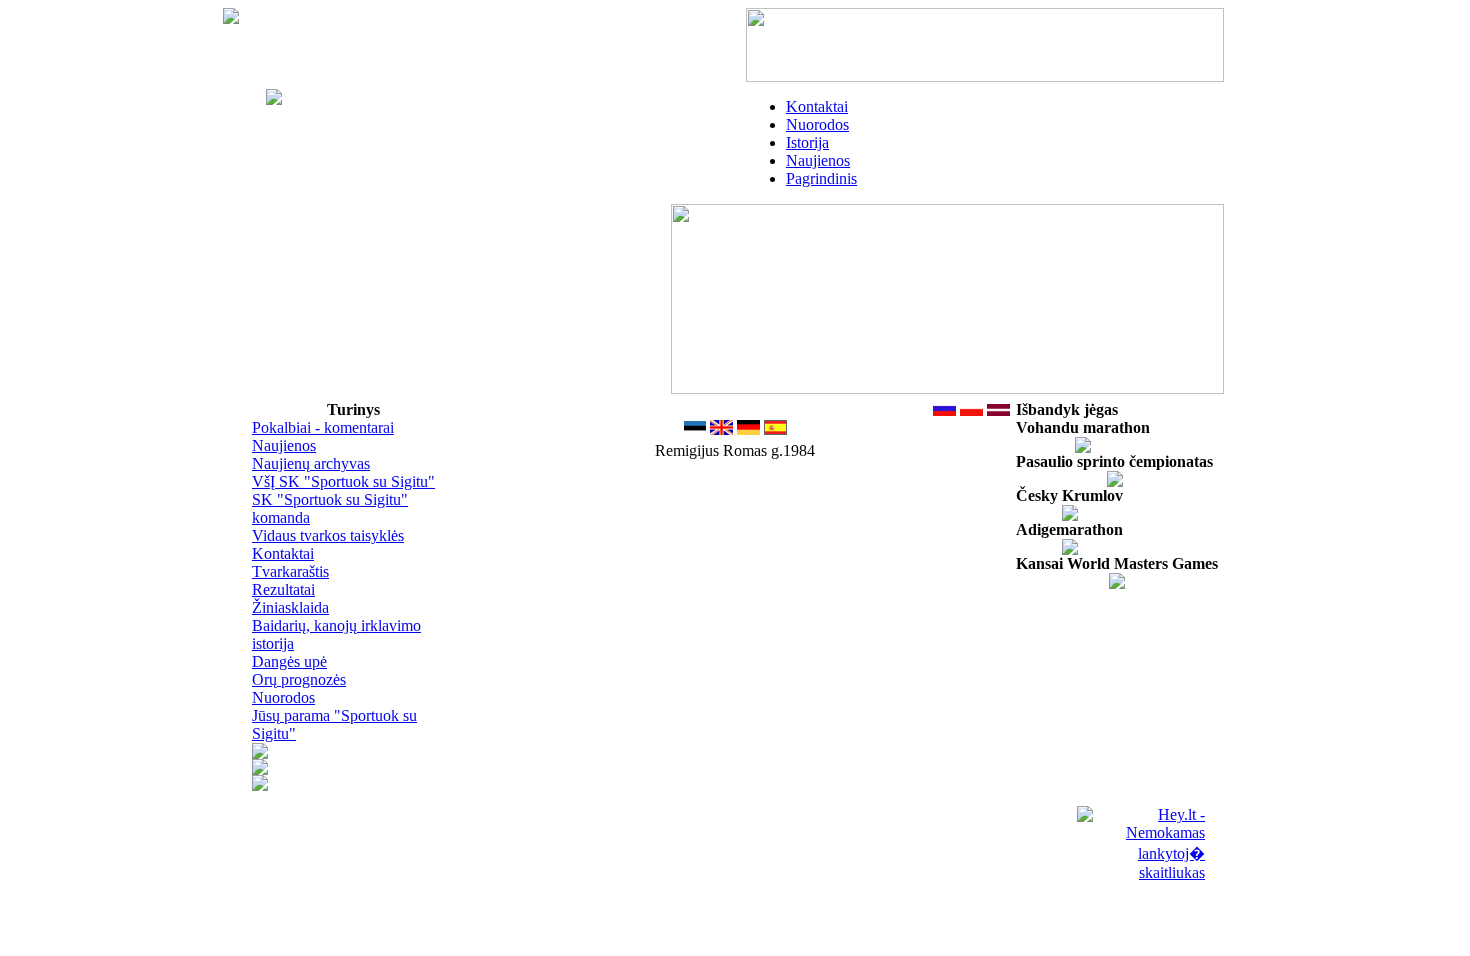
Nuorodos (817, 124)
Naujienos (818, 160)
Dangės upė (289, 661)
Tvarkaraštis (290, 571)
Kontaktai (817, 106)
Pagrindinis (821, 178)
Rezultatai (283, 589)
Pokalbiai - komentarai (323, 427)
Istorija (807, 142)
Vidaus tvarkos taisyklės (328, 535)
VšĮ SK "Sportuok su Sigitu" (343, 481)
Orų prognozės (299, 679)
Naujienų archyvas (311, 463)
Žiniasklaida (290, 607)
